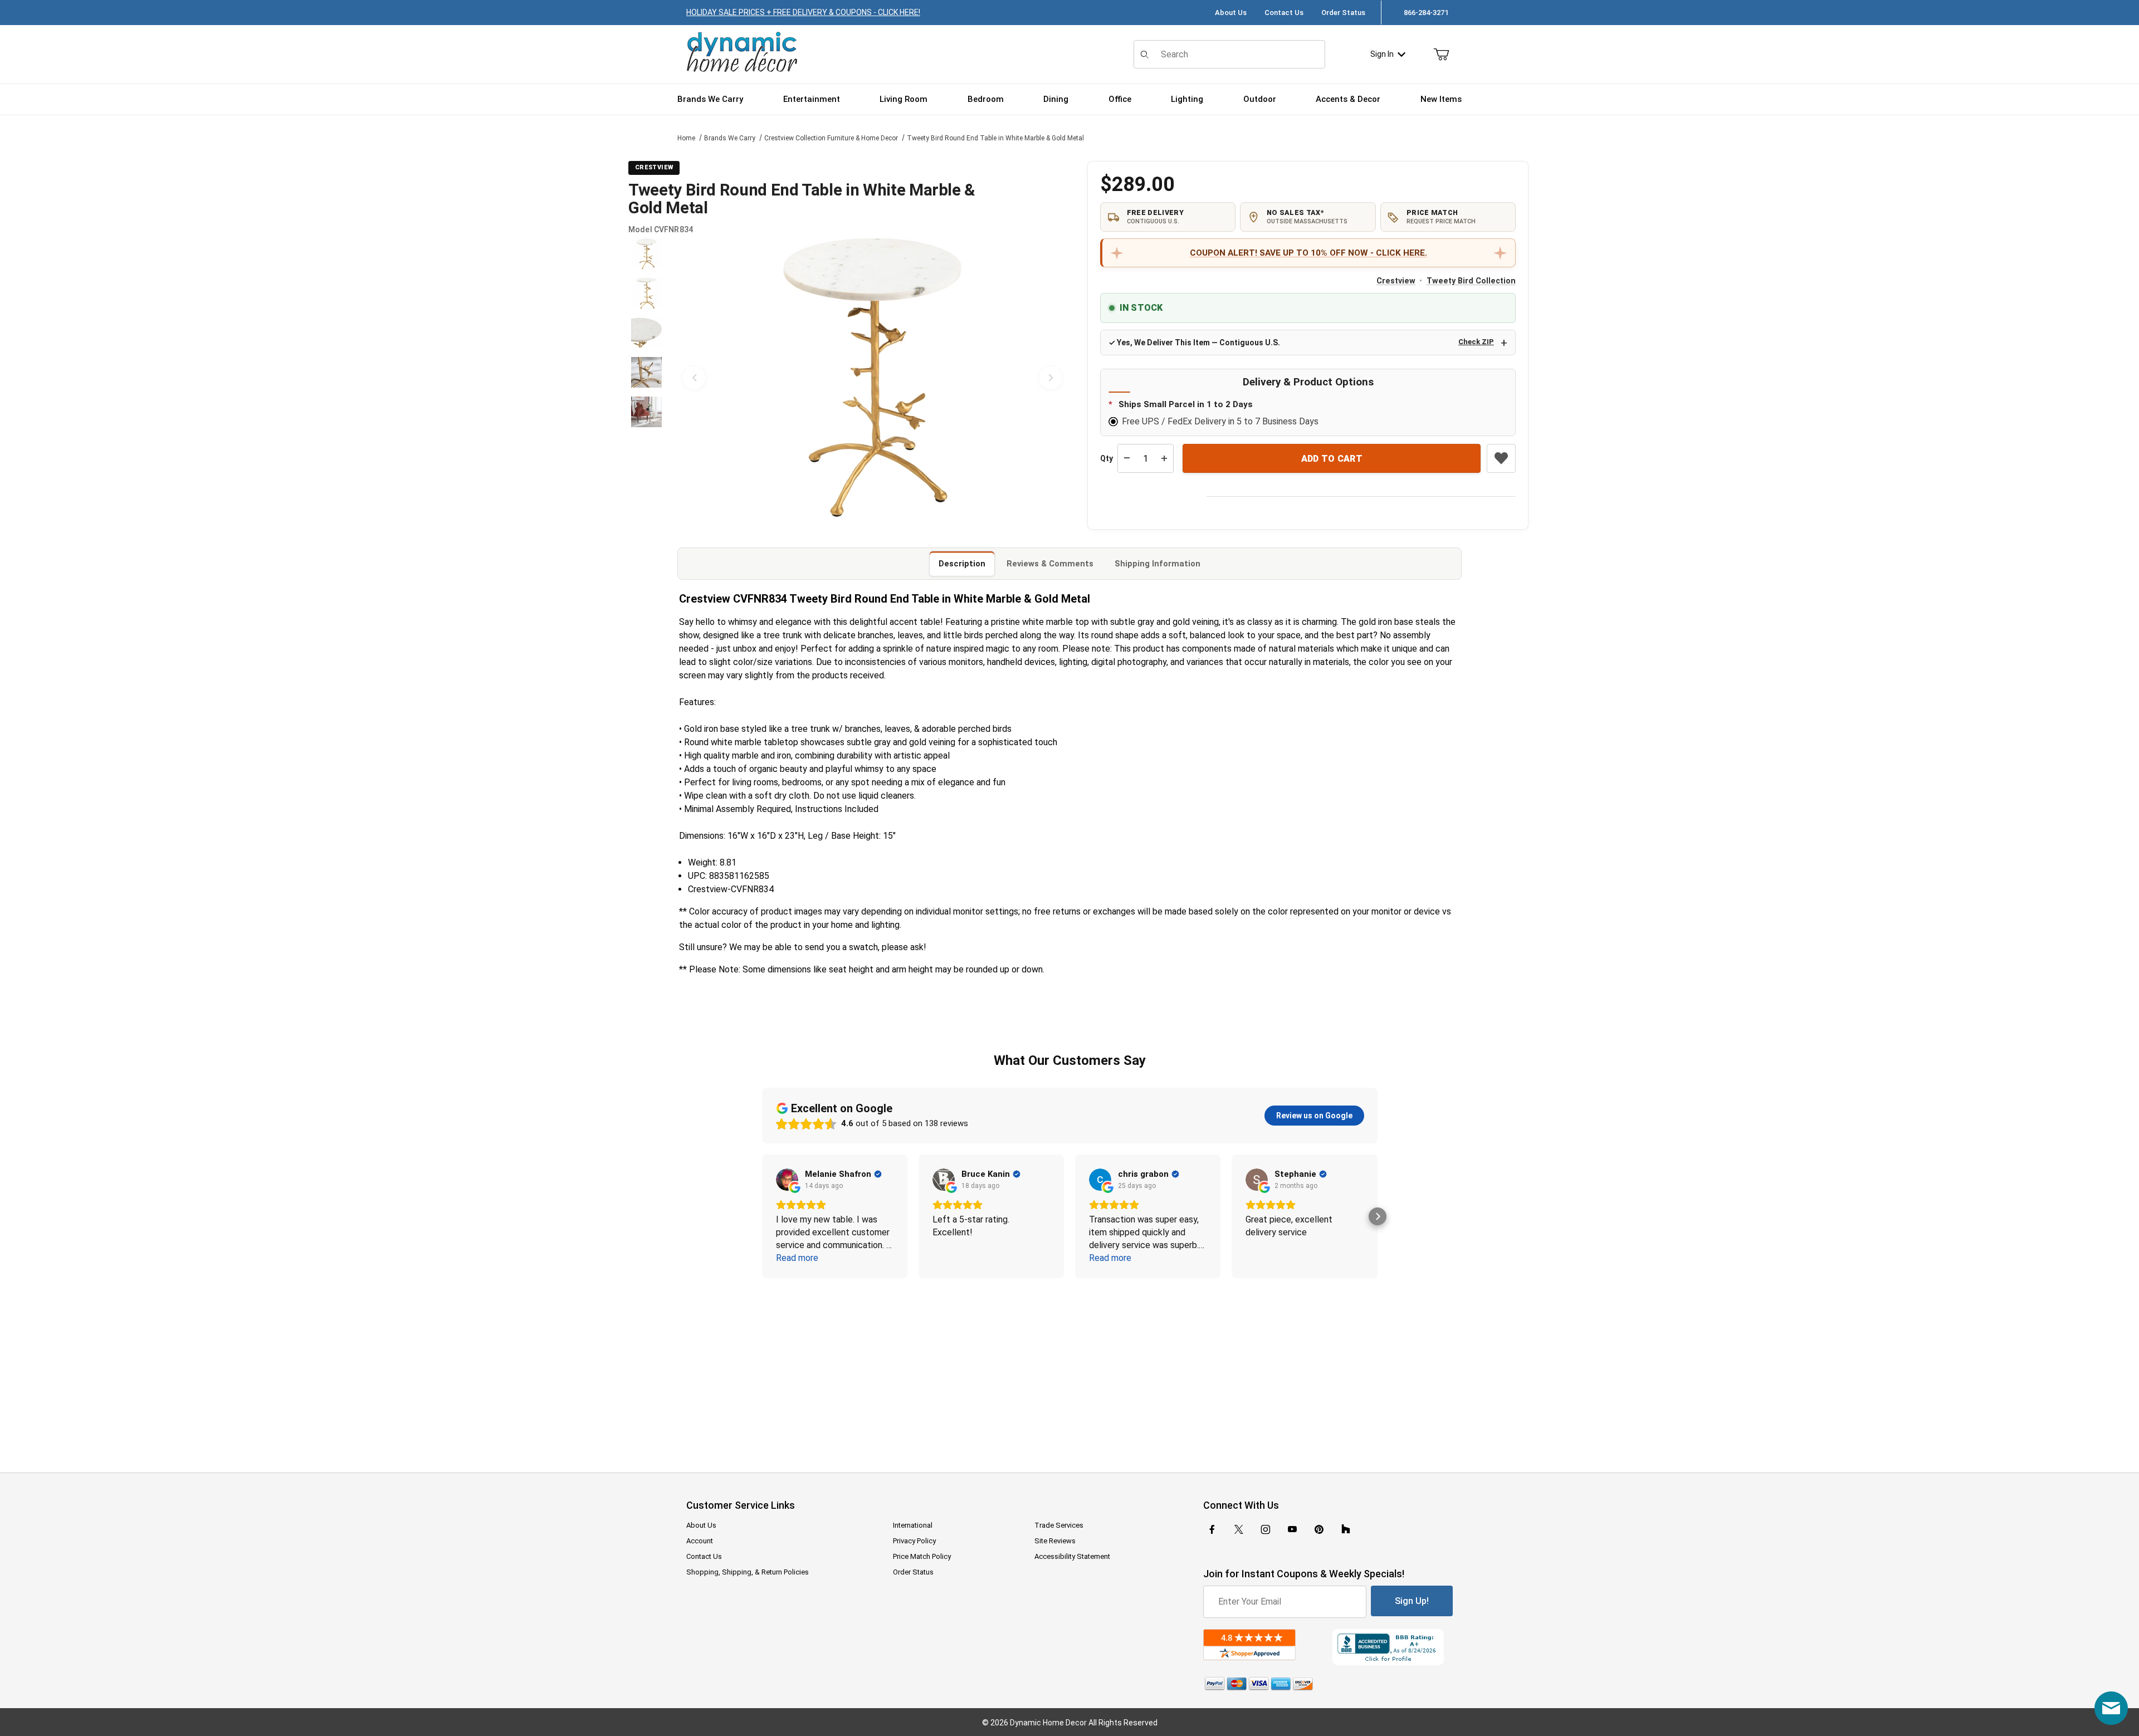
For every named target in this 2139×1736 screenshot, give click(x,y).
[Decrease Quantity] (1127, 458)
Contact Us (1284, 13)
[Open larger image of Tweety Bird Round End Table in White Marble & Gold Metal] (872, 378)
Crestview (1396, 281)
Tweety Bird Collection (1471, 281)
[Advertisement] (1069, 1368)
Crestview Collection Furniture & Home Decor (831, 138)
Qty (1107, 458)
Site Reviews (1055, 1541)
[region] (646, 378)
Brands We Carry (730, 138)
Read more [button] (797, 1258)
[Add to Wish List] (1501, 458)
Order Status (1343, 13)
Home (686, 138)
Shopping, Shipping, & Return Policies (748, 1572)
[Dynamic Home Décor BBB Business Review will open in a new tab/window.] (1393, 1647)
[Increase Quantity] (1164, 458)
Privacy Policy (914, 1541)
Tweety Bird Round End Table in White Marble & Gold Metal (995, 138)
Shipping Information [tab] (1158, 564)
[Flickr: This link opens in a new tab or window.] (1346, 1529)
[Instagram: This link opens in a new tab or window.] (1266, 1529)
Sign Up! (1412, 1601)
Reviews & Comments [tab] (1050, 564)
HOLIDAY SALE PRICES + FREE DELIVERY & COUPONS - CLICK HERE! (803, 12)
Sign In (1382, 54)
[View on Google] (787, 1180)
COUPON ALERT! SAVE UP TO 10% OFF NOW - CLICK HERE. (1308, 253)
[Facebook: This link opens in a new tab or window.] (1212, 1529)
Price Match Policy (922, 1556)
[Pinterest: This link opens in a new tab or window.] (1319, 1529)
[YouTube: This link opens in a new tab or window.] (1292, 1529)
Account (700, 1541)
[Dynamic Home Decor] (742, 53)
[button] (646, 254)
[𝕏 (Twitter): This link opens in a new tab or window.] (1239, 1529)
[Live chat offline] (2111, 1708)
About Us (1231, 13)
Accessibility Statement (1072, 1556)
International (913, 1525)
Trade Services (1059, 1525)
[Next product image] (1051, 378)
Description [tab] (962, 564)
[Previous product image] (694, 378)
